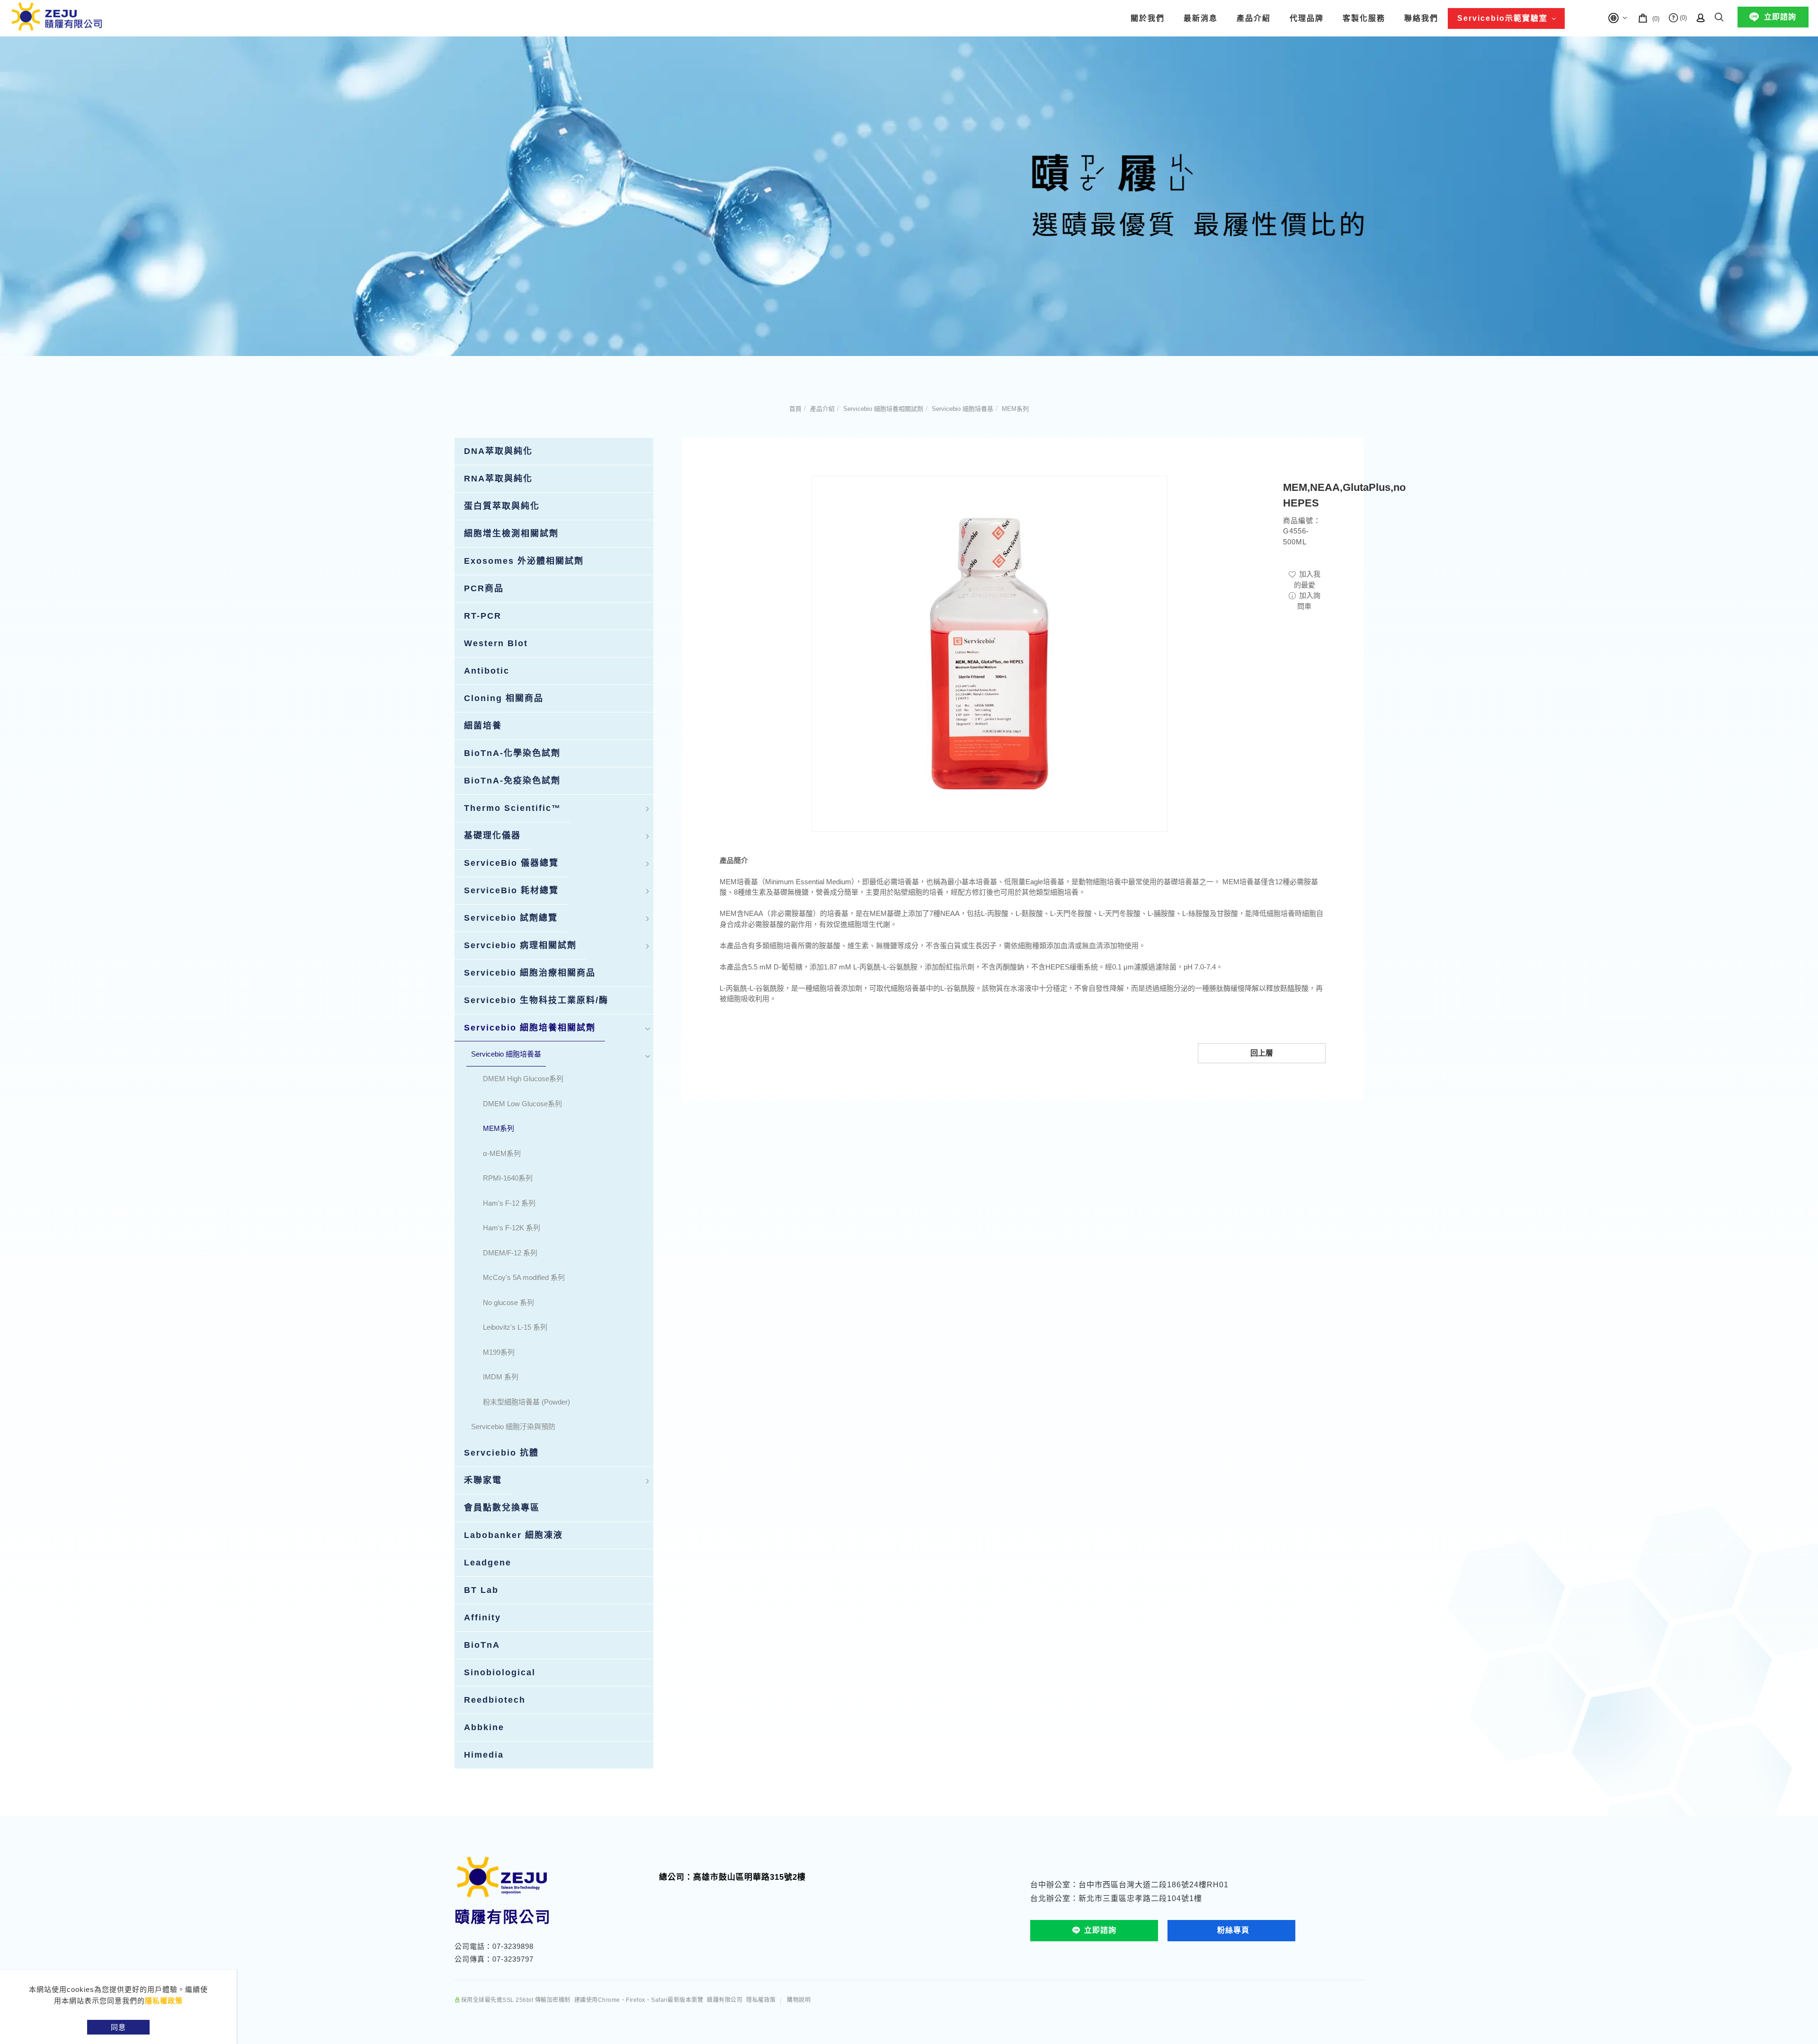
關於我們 (1148, 18)
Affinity (482, 1617)
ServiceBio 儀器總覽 (511, 863)
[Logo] (57, 16)
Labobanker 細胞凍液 (513, 1535)
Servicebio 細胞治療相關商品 (530, 973)
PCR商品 (484, 588)
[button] (1719, 15)
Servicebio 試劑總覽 (511, 918)
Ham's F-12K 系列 (512, 1228)
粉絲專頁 (1233, 1930)
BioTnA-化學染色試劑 (512, 753)
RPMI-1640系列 (508, 1178)
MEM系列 (1015, 409)
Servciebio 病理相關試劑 (520, 945)
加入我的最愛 (1307, 579)
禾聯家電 (483, 1480)
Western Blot (496, 643)
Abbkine (484, 1727)
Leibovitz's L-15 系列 (515, 1327)
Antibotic (487, 671)
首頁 (795, 409)
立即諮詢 (1780, 17)
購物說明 (799, 2000)
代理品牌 (1307, 18)
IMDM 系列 (501, 1377)
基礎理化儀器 (492, 835)
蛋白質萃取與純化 (502, 506)
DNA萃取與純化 (498, 451)
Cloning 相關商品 (504, 698)
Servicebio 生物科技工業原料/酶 (536, 1000)
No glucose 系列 (508, 1302)
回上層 (1262, 1053)
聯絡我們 (1421, 18)
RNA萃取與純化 (498, 479)
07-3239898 (513, 1946)
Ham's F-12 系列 (509, 1203)
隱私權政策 (164, 2001)
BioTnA (482, 1645)
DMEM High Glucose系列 (523, 1079)
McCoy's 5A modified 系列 (524, 1277)
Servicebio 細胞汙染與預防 (513, 1426)
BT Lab (481, 1590)
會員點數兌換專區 (502, 1508)
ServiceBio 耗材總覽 (511, 890)
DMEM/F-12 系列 (510, 1253)
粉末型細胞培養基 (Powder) (526, 1402)
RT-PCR (483, 616)
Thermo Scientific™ (512, 808)
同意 (118, 2027)
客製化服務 (1364, 18)
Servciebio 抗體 (501, 1453)
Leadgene (488, 1563)
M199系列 (499, 1352)
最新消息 (1201, 18)
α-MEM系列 (502, 1153)
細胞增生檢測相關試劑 (511, 533)
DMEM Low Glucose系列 (522, 1104)
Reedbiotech (495, 1700)
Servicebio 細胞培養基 (962, 409)
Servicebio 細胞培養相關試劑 (883, 409)
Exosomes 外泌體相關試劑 (524, 561)
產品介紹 (1254, 18)
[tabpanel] (909, 196)
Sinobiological (500, 1672)
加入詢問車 (1309, 601)
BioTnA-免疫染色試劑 (512, 781)
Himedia (484, 1755)
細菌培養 (483, 726)
